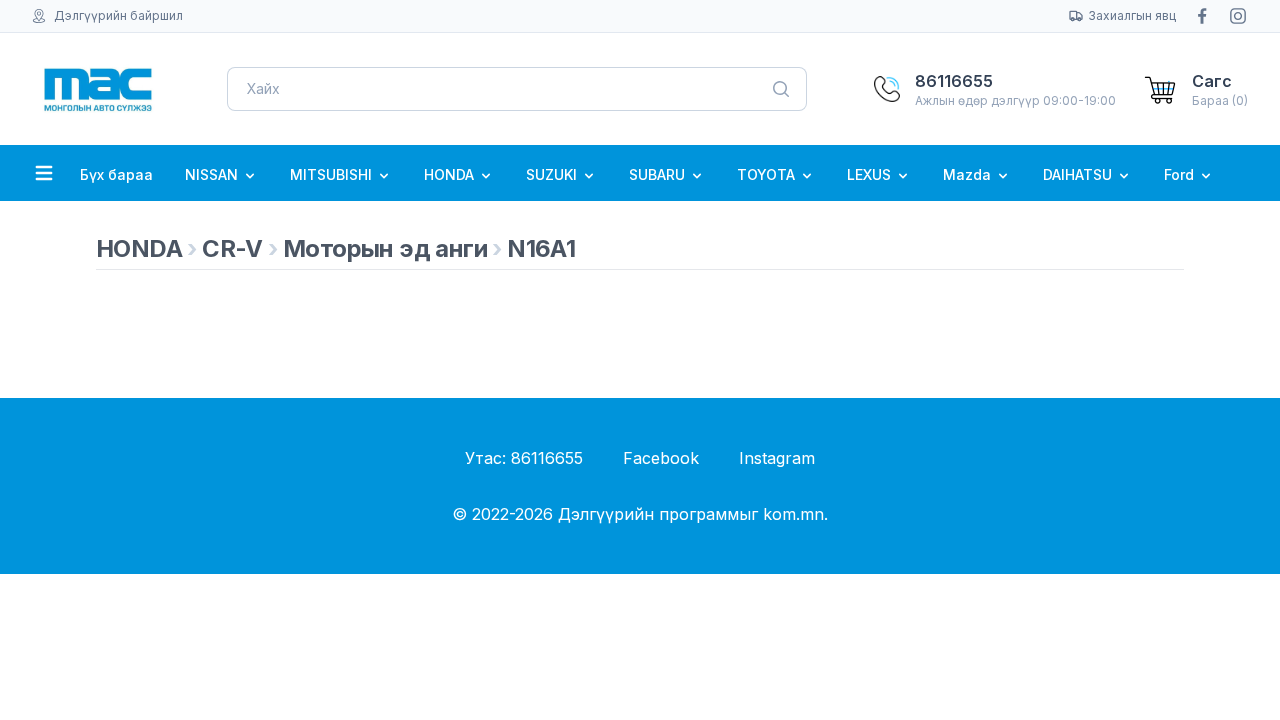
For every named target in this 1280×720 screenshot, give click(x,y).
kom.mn (793, 514)
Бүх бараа (116, 174)
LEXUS (871, 174)
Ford (1181, 174)
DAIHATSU (1079, 174)
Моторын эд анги (385, 248)
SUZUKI (553, 174)
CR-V (232, 248)
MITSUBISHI (333, 174)
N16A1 (541, 248)
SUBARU (659, 174)
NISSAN (213, 174)
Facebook (661, 458)
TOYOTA (768, 174)
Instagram (777, 458)
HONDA (451, 174)
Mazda (969, 174)
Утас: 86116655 (524, 458)
